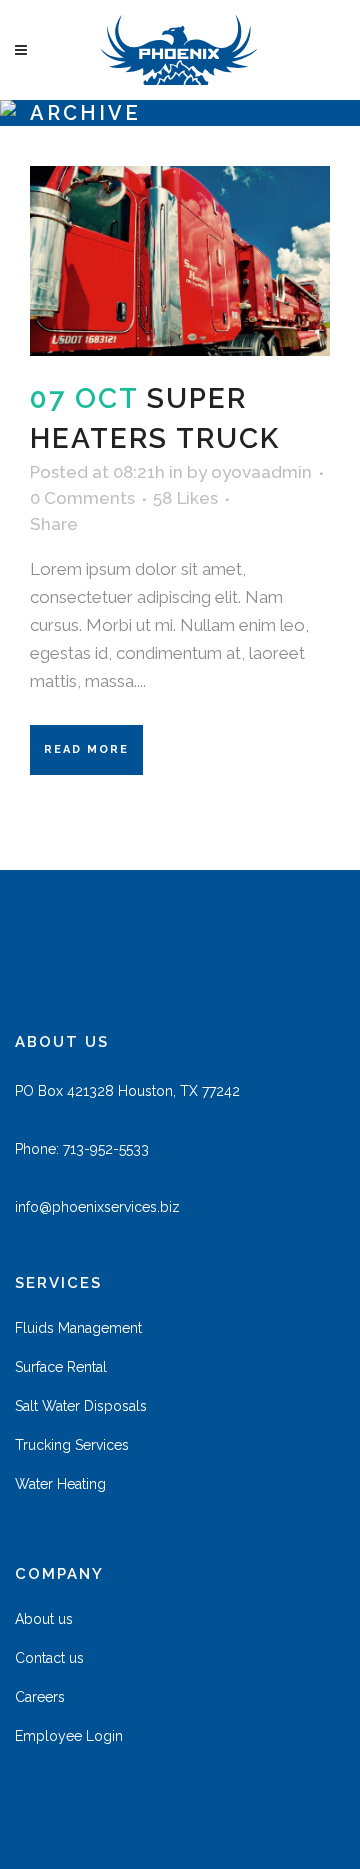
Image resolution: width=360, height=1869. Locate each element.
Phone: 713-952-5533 (82, 1149)
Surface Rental (61, 1367)
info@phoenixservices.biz (97, 1207)
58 (185, 498)
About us (44, 1619)
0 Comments (82, 498)
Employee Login (69, 1736)
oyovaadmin (261, 472)
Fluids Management (78, 1328)
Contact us (49, 1658)
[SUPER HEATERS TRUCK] (180, 261)
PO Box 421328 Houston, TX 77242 (127, 1091)
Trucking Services (72, 1445)
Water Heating (60, 1484)
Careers (40, 1697)
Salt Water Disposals (81, 1406)
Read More (86, 749)
